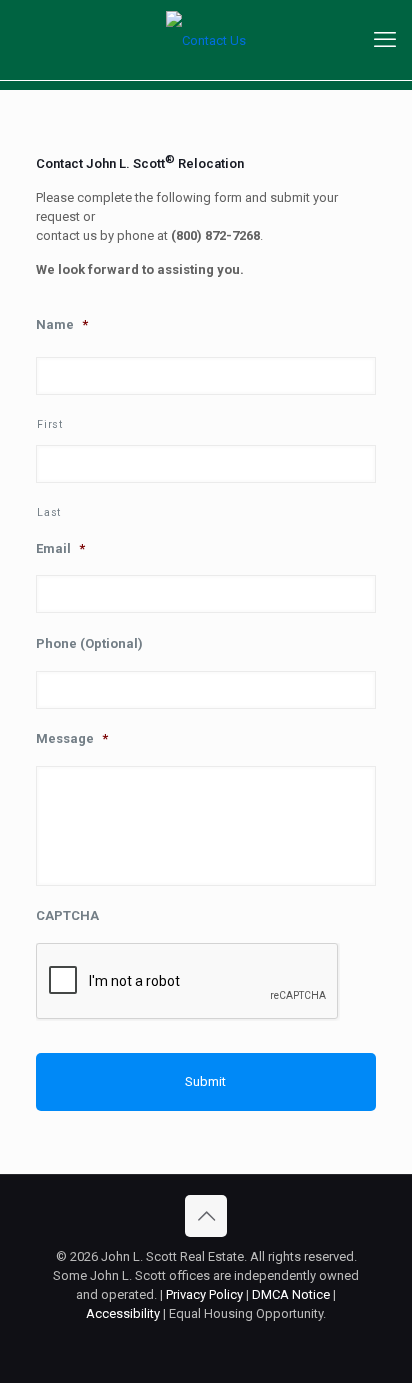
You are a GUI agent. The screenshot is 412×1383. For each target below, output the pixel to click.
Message (72, 738)
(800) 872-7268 (215, 235)
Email (60, 548)
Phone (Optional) (89, 643)
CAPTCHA (67, 915)
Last (49, 512)
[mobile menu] (385, 40)
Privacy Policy (204, 1294)
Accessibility (123, 1313)
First (49, 424)
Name (62, 324)
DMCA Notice (291, 1294)
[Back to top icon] (206, 1216)
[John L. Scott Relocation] (206, 40)
